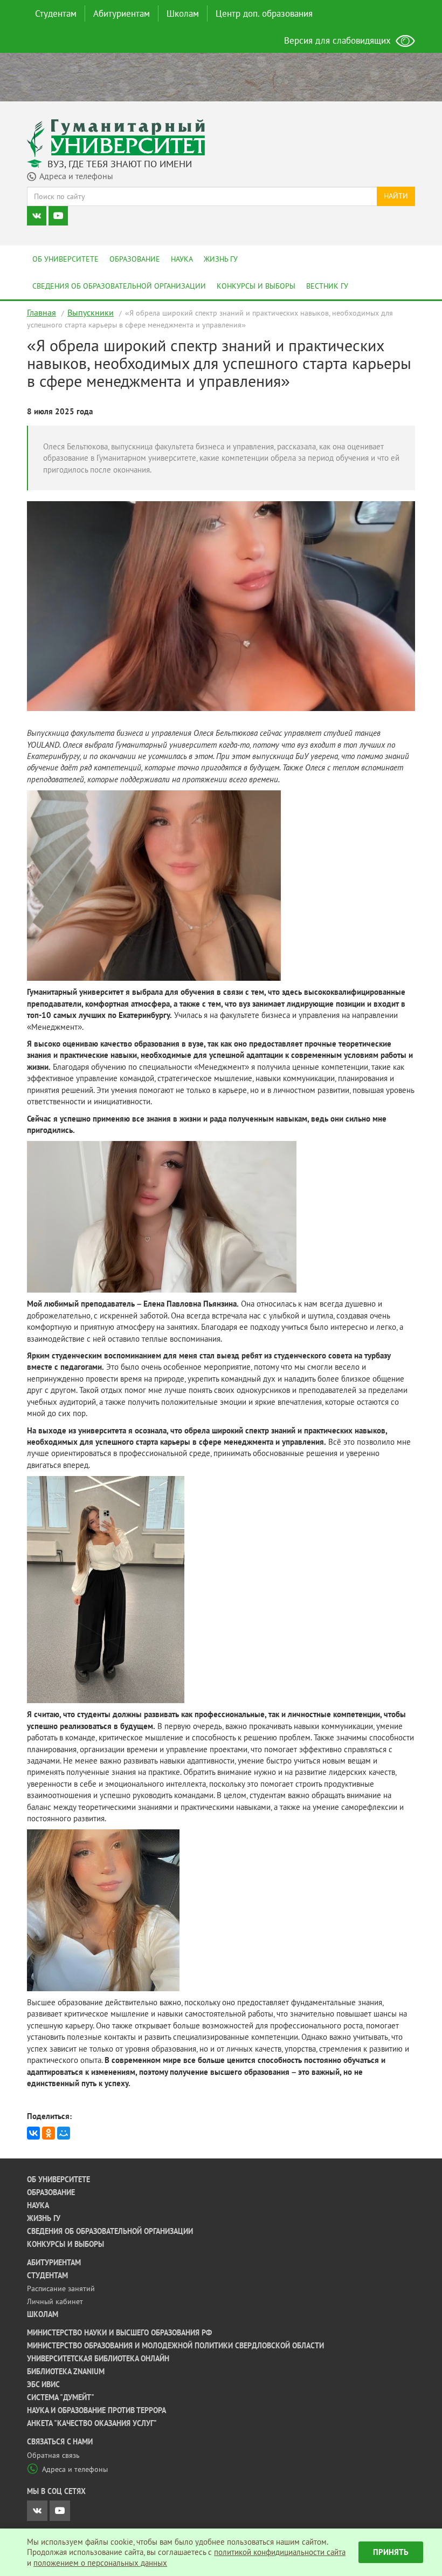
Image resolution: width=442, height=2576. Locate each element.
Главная (42, 312)
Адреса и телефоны (75, 2469)
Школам (183, 13)
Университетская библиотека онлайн (98, 2359)
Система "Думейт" (61, 2397)
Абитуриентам (122, 13)
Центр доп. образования (264, 13)
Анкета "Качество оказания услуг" (92, 2423)
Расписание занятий (61, 2288)
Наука (182, 259)
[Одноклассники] (49, 2133)
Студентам (56, 13)
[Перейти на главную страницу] (116, 137)
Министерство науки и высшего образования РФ (119, 2333)
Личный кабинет (55, 2301)
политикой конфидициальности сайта (280, 2552)
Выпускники (91, 312)
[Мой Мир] (64, 2133)
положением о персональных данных (100, 2563)
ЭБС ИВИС (43, 2384)
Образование (135, 259)
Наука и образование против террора (96, 2410)
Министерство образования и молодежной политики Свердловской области (175, 2346)
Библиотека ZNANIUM (66, 2372)
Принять (391, 2552)
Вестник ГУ (327, 286)
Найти (396, 196)
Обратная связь (53, 2455)
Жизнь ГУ (221, 259)
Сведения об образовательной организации (119, 286)
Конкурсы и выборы (256, 286)
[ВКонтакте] (33, 2133)
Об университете (65, 259)
